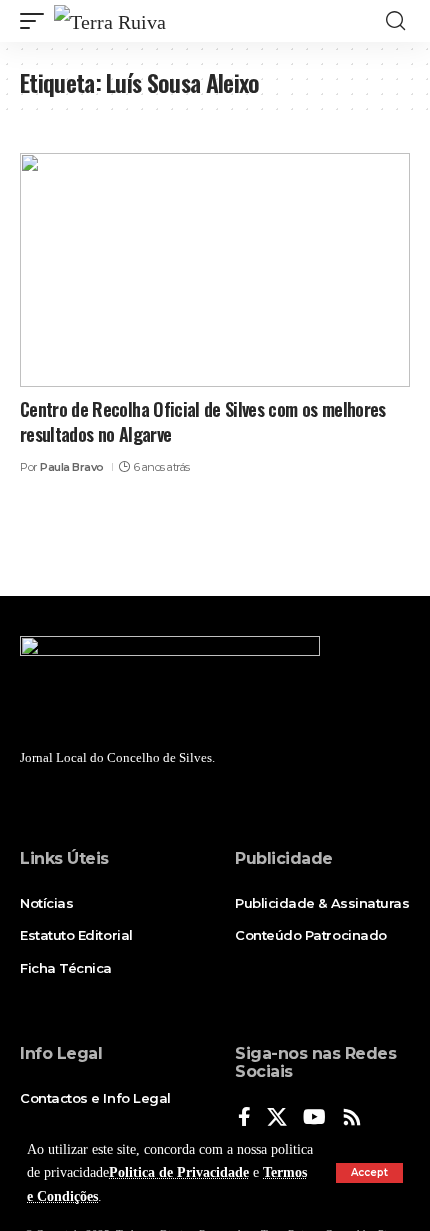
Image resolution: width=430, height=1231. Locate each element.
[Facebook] (244, 1118)
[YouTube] (314, 1118)
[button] (369, 1173)
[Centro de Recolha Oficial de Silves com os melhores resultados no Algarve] (215, 270)
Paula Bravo (72, 467)
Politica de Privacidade (179, 1172)
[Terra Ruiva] (110, 21)
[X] (277, 1118)
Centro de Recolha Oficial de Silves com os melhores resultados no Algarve (203, 421)
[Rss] (352, 1118)
